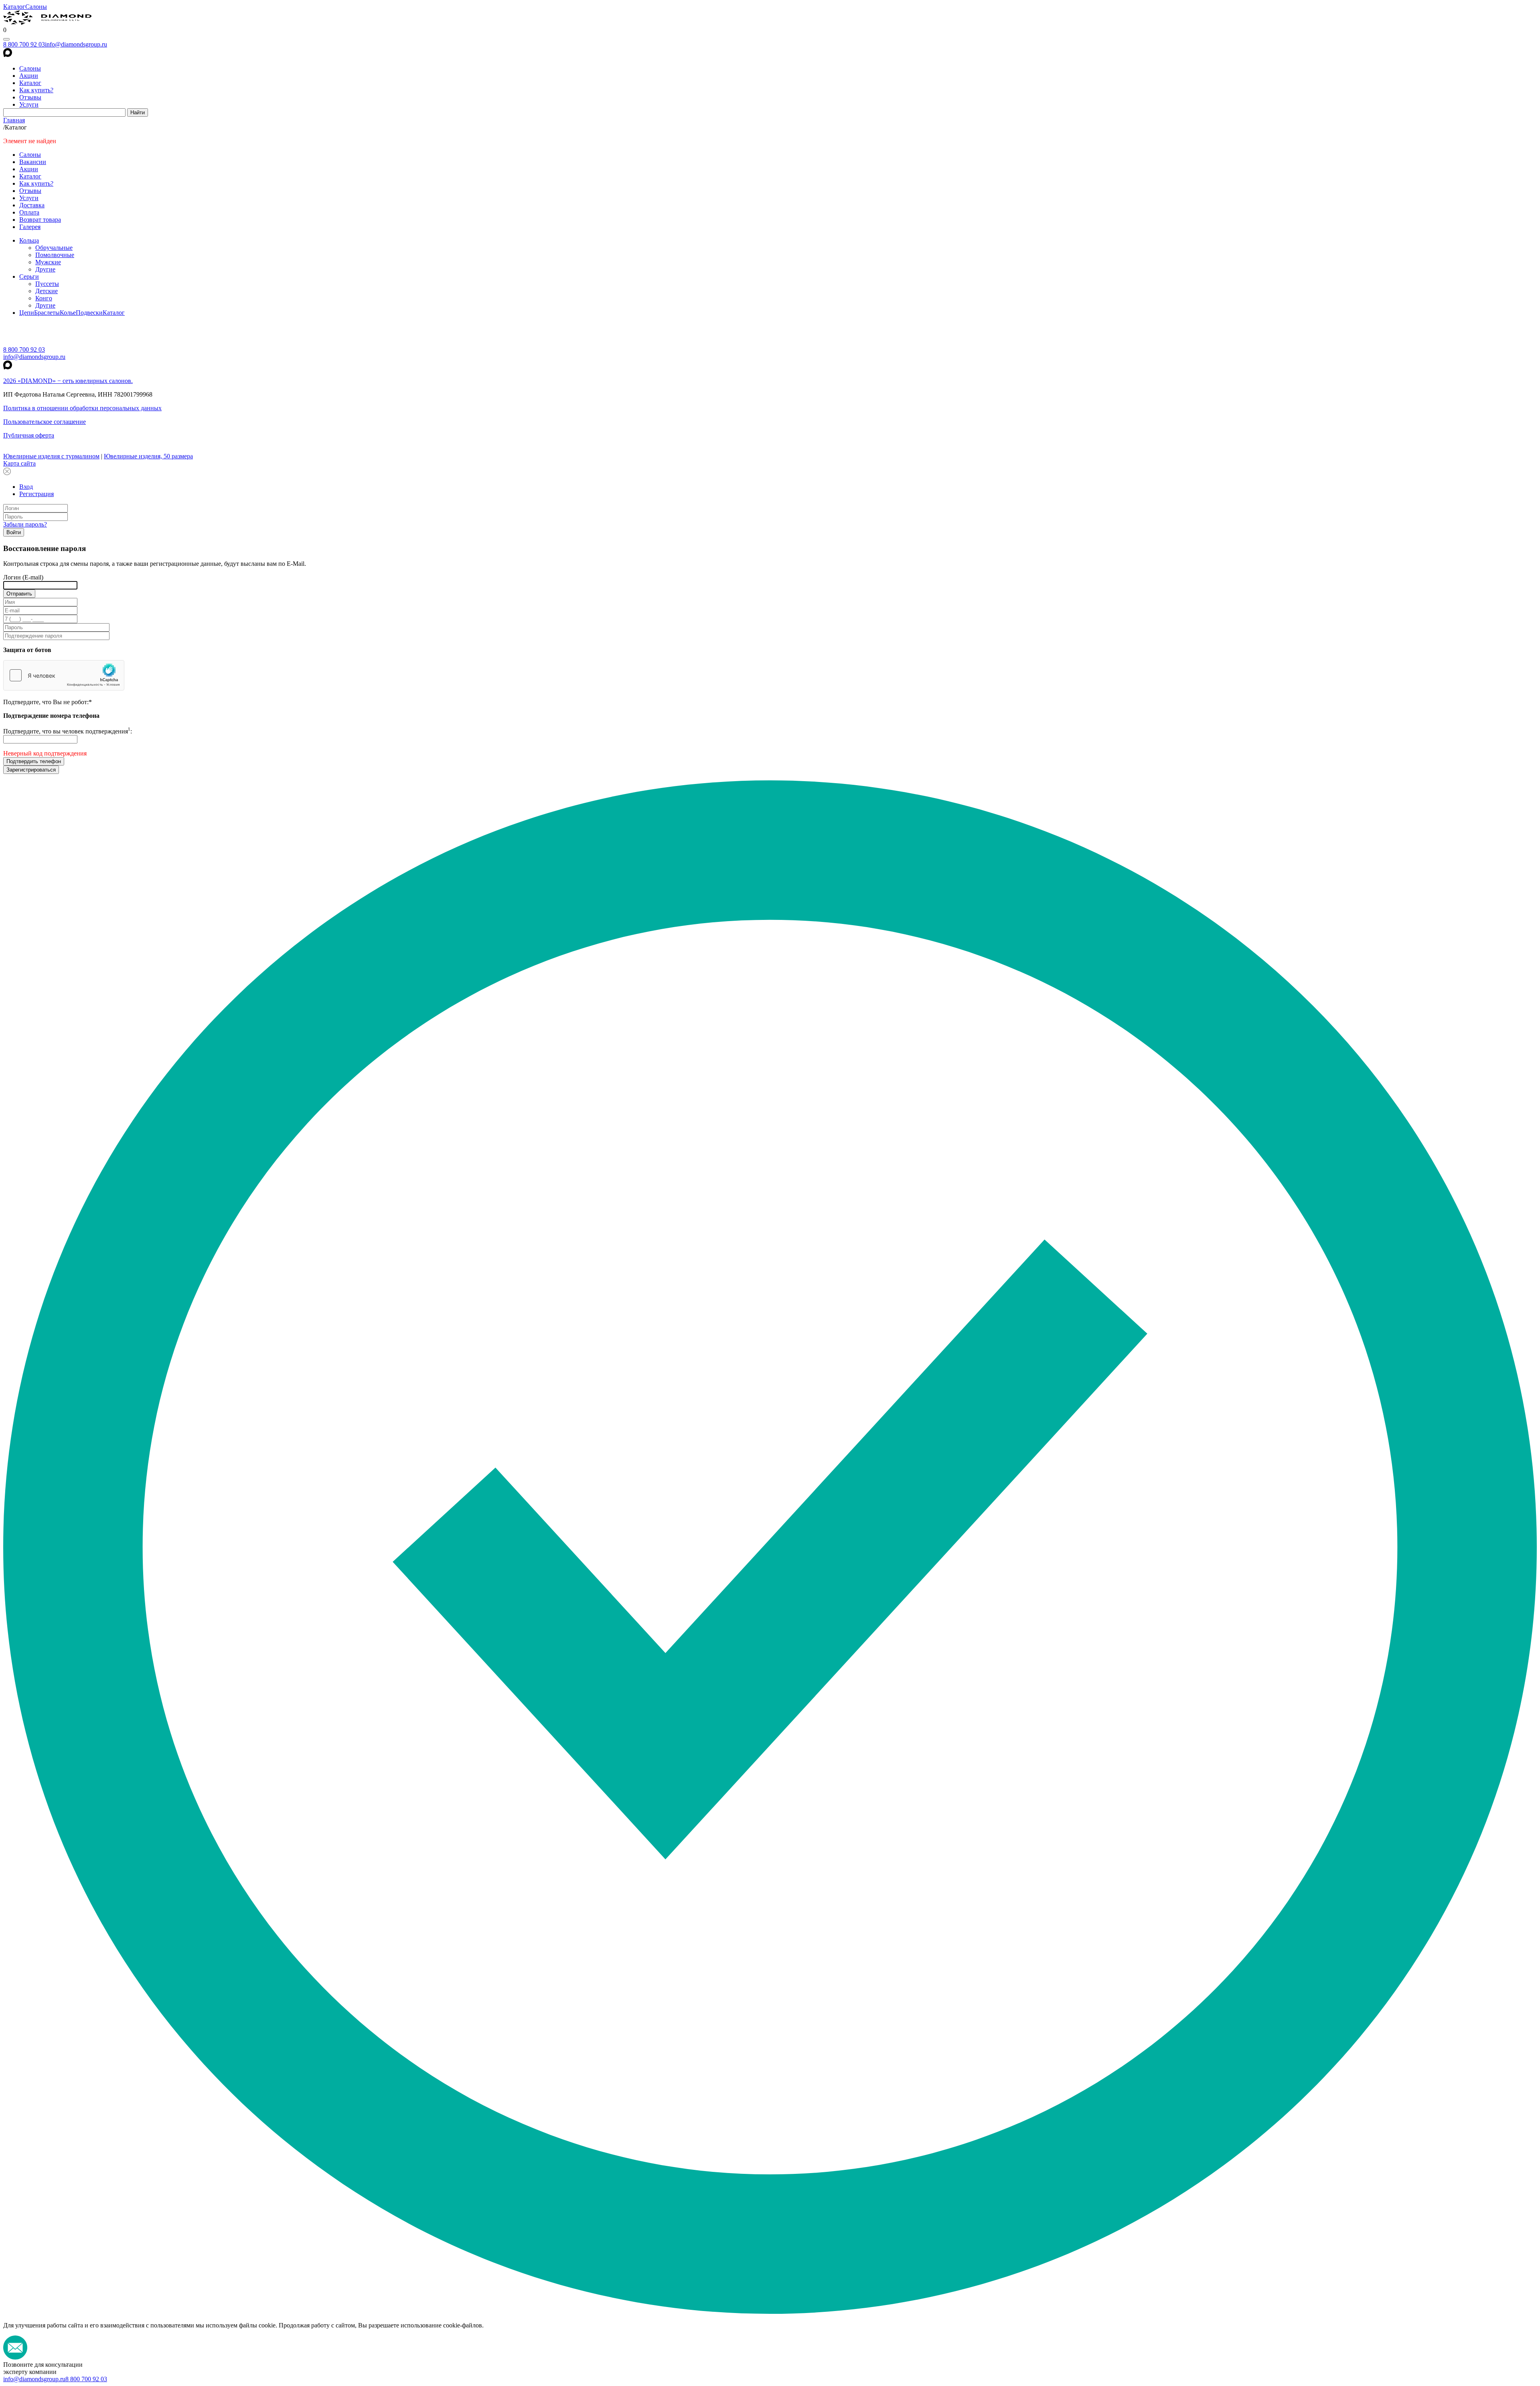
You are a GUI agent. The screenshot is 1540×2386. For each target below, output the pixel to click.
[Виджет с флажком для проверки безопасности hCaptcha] (64, 675)
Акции (29, 76)
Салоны (36, 7)
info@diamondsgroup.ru (76, 44)
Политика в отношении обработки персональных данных (82, 408)
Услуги (29, 104)
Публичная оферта (29, 435)
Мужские (48, 262)
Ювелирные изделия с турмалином (51, 456)
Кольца (29, 240)
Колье (68, 313)
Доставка (32, 205)
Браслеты (47, 313)
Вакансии (33, 162)
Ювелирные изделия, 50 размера (148, 456)
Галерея (30, 227)
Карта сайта (19, 463)
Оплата (29, 212)
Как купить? (36, 90)
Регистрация (36, 494)
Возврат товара (40, 220)
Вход (26, 487)
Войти (14, 532)
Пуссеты (47, 284)
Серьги (29, 276)
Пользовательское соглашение (45, 422)
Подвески (89, 313)
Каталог (14, 7)
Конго (44, 298)
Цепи (27, 313)
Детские (47, 291)
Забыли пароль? (25, 524)
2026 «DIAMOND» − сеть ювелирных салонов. (68, 381)
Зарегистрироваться (31, 770)
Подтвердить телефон (34, 761)
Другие (45, 269)
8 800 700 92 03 (24, 44)
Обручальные (54, 248)
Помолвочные (55, 255)
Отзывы (30, 97)
